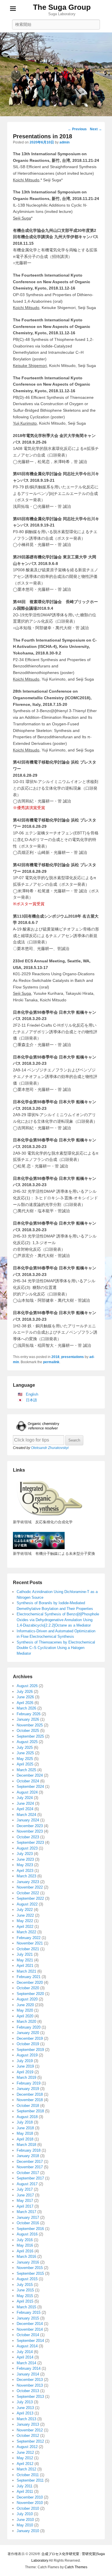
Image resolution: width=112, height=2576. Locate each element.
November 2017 (30, 2167)
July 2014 (25, 2352)
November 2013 (30, 2385)
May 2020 (25, 2010)
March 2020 (26, 2022)
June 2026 (25, 1697)
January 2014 (28, 2374)
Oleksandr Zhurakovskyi (50, 1448)
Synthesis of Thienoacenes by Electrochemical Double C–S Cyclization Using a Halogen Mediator (56, 1648)
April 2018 (25, 2139)
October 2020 (28, 1988)
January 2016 (28, 2262)
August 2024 (27, 1792)
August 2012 (27, 2447)
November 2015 (30, 2268)
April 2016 (25, 2251)
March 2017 (26, 2212)
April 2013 (25, 2413)
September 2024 (30, 1787)
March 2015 (26, 2307)
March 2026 (26, 1708)
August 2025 (27, 1742)
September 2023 (30, 1842)
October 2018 (28, 2106)
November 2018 (30, 2100)
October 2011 (28, 2475)
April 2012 (25, 2464)
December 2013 (30, 2380)
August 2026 (27, 1686)
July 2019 (25, 2061)
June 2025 (25, 1753)
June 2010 (25, 2520)
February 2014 (29, 2368)
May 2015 (25, 2296)
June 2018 (25, 2128)
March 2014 (26, 2363)
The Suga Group (62, 7)
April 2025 (25, 1764)
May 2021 (25, 1960)
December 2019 (30, 2038)
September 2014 (30, 2341)
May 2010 (25, 2525)
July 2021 (25, 1954)
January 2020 (28, 2033)
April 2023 (25, 1871)
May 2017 (25, 2201)
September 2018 (30, 2111)
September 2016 (30, 2229)
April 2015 (25, 2301)
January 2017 (28, 2217)
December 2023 (30, 1826)
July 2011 (25, 2486)
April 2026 (25, 1703)
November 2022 (30, 1887)
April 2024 (25, 1809)
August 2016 (27, 2234)
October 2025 (28, 1731)
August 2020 (27, 1999)
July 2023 (25, 1854)
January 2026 (28, 1719)
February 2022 (29, 1938)
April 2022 (25, 1927)
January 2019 (28, 2089)
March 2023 (26, 1876)
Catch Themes (76, 2567)
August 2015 (27, 2279)
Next (96, 129)
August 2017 (27, 2184)
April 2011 (25, 2492)
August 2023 (27, 1848)
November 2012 (30, 2430)
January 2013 (28, 2424)
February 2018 (29, 2150)
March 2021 (26, 1971)
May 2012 (25, 2458)
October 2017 (28, 2173)
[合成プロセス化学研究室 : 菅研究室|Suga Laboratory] (56, 74)
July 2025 (25, 1748)
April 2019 (25, 2072)
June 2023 (25, 1859)
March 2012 (26, 2469)
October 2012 (28, 2436)
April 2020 (25, 2016)
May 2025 (25, 1759)
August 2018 (27, 2117)
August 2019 (27, 2055)
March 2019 (26, 2077)
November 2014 (30, 2329)
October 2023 (28, 1837)
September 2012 (30, 2441)
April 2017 (25, 2206)
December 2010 (30, 2497)
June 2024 (25, 1803)
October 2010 (28, 2508)
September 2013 (30, 2397)
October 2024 (28, 1781)
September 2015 (30, 2273)
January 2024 (28, 1820)
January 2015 (28, 2318)
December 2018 (30, 2094)
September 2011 (30, 2480)
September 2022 (30, 1898)
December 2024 (30, 1775)
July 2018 (25, 2122)
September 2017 (30, 2178)
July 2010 (25, 2514)
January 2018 (28, 2156)
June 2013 (25, 2408)
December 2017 (30, 2162)
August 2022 (27, 1904)
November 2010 (30, 2503)
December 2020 (30, 1982)
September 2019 (30, 2050)
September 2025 (30, 1736)
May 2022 (25, 1921)
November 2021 (30, 1943)
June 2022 (25, 1915)
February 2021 (29, 1977)
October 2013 (28, 2391)
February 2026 (29, 1714)
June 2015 (25, 2290)
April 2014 (25, 2357)
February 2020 (29, 2027)
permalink (51, 1362)
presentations (73, 1357)
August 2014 (27, 2346)
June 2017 (25, 2195)
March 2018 (26, 2145)
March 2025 (26, 1770)
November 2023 (30, 1831)
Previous (77, 129)
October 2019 (28, 2044)
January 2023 (28, 1882)
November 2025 (30, 1725)
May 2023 (25, 1865)
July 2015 (25, 2285)
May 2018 (25, 2133)
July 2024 (25, 1798)
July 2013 (25, 2402)
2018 (55, 1357)
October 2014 (28, 2335)
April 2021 (25, 1966)
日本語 (31, 1400)
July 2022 (25, 1910)
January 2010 (28, 2531)
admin (64, 142)
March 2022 (26, 1932)
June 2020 (25, 2005)
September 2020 (30, 1994)
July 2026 (25, 1692)
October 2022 (28, 1893)
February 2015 (29, 2312)
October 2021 (28, 1949)
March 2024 (26, 1815)
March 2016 (26, 2257)
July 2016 (25, 2240)
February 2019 (29, 2083)
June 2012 (25, 2452)
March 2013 (26, 2419)
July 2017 (25, 2189)
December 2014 (30, 2324)
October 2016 (28, 2223)
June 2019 (25, 2066)
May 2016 (25, 2245)
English (32, 1394)
